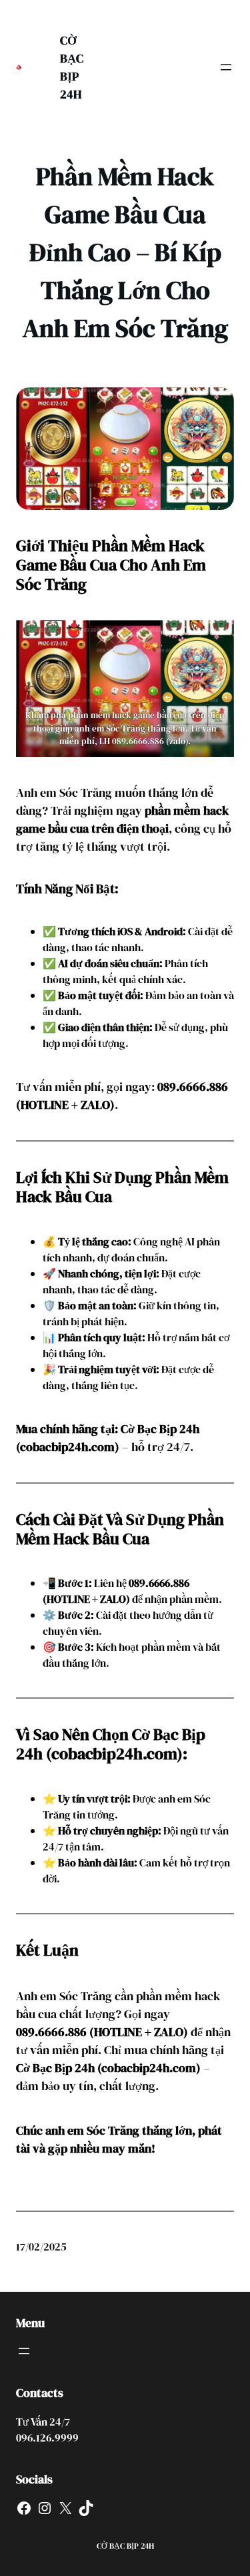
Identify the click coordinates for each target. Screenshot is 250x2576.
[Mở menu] (226, 67)
